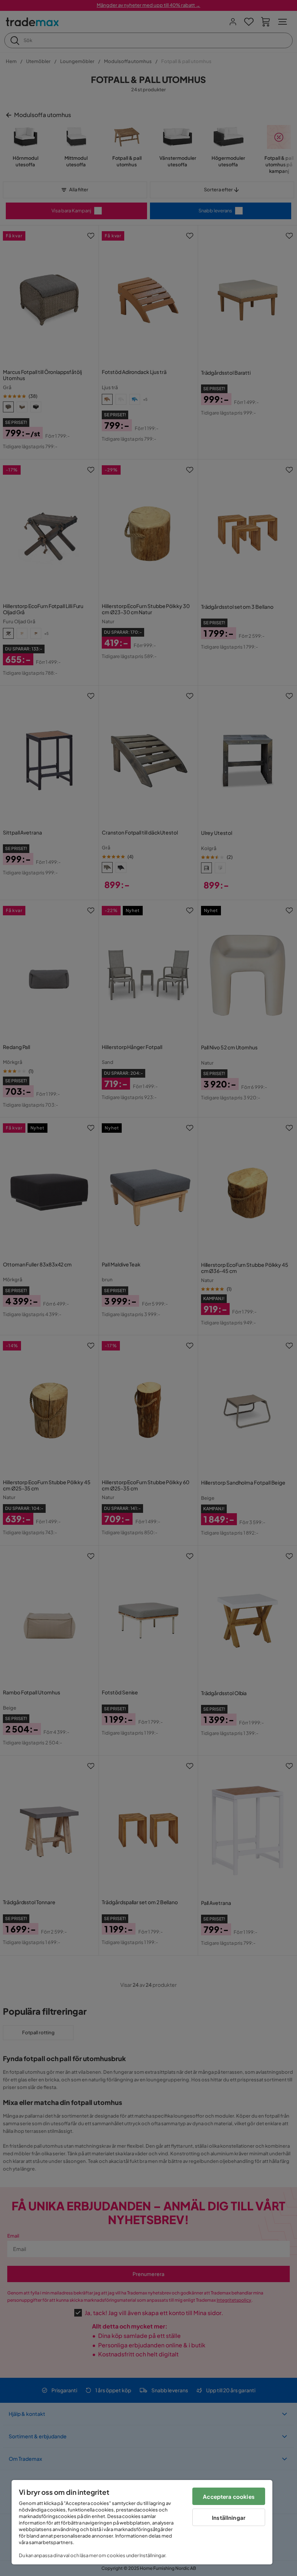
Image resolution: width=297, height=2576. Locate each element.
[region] (142, 2522)
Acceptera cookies (229, 2496)
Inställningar (229, 2517)
